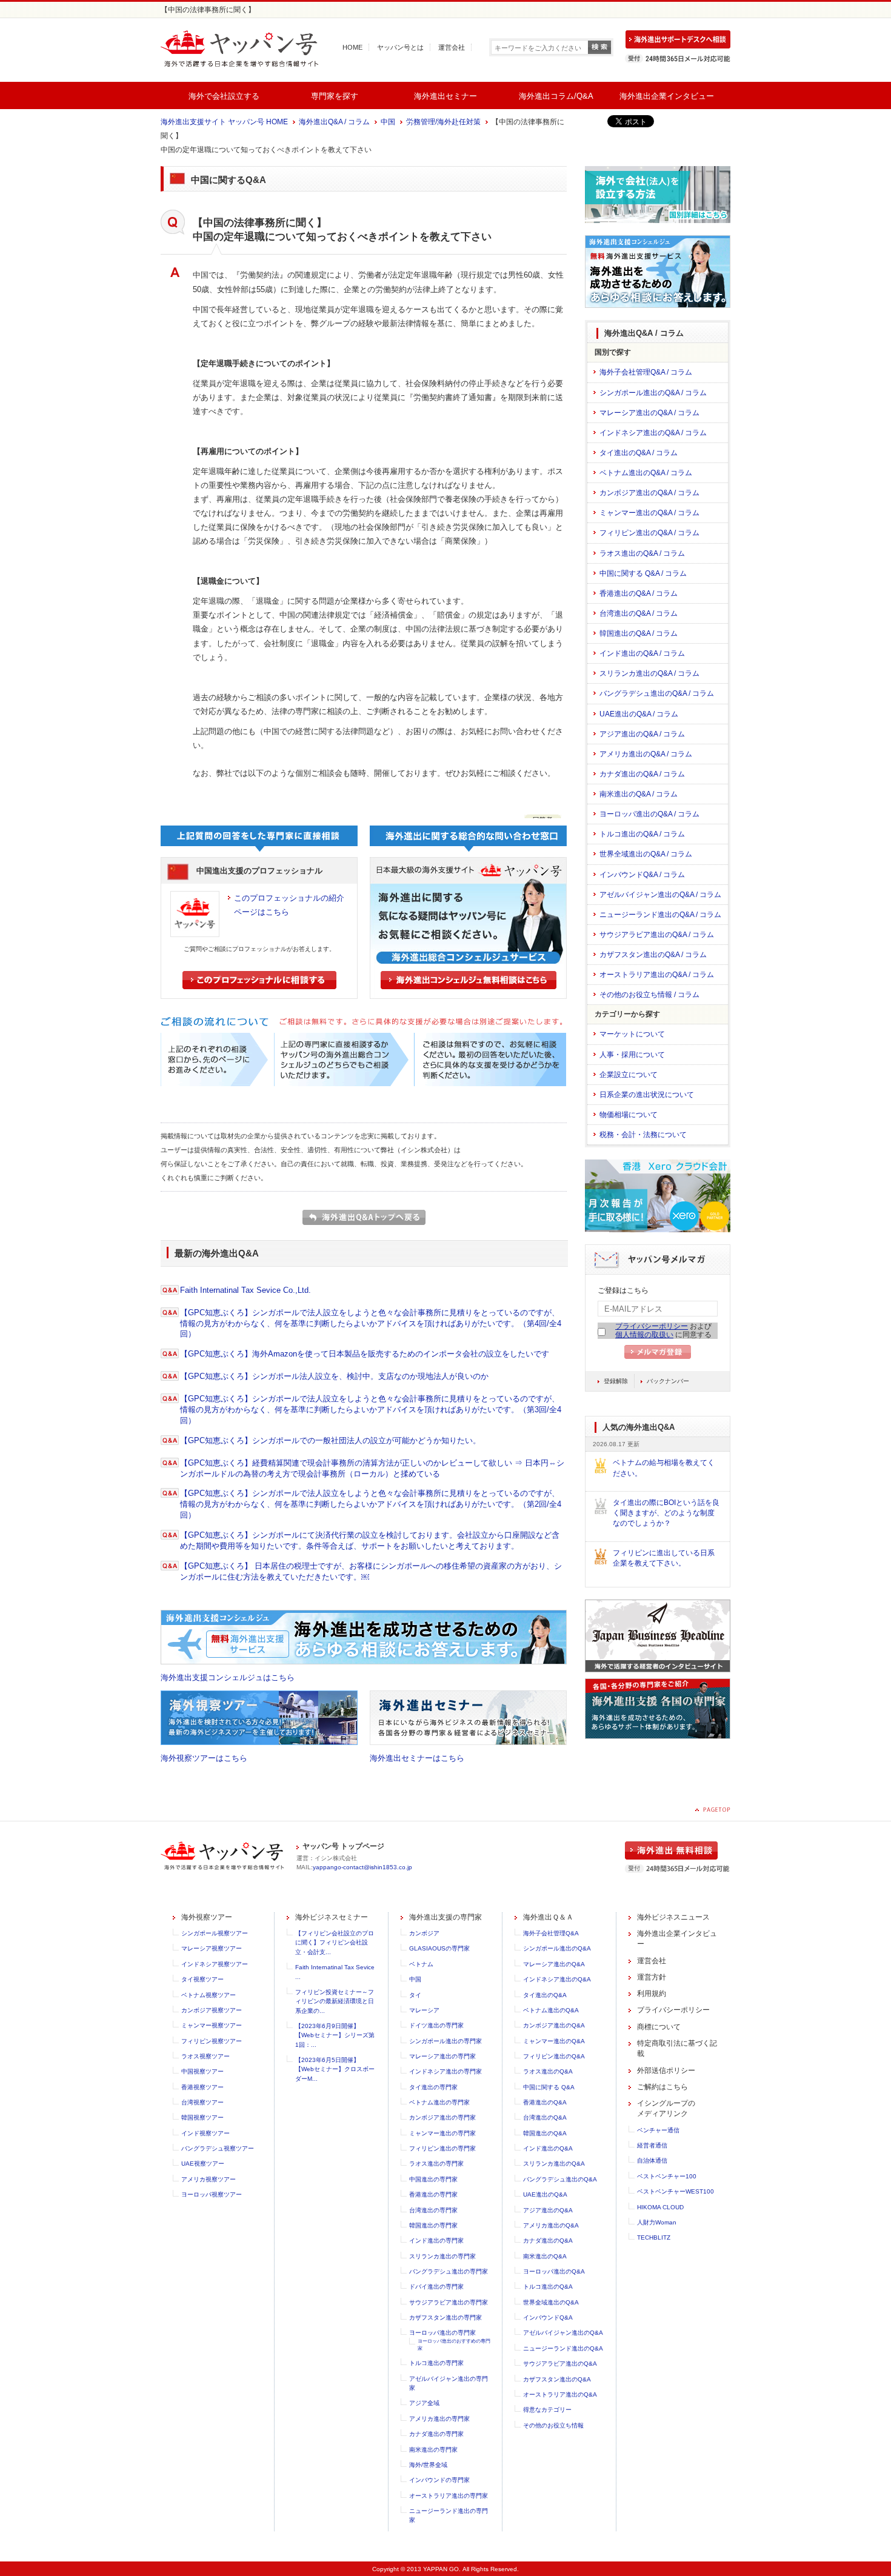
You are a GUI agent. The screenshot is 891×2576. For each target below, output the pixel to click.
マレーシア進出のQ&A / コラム (649, 413)
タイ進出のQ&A (545, 1995)
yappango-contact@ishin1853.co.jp (362, 1867)
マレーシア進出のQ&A (554, 1964)
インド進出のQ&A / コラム (642, 653)
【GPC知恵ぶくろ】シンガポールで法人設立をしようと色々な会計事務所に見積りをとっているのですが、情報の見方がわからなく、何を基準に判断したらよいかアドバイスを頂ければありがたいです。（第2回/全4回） (371, 1504)
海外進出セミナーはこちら (417, 1758)
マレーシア (424, 2010)
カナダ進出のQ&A (548, 2241)
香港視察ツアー (202, 2087)
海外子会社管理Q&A (551, 1933)
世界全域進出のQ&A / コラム (646, 854)
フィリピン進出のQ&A (554, 2056)
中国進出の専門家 (433, 2179)
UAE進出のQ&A (545, 2194)
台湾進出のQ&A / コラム (639, 613)
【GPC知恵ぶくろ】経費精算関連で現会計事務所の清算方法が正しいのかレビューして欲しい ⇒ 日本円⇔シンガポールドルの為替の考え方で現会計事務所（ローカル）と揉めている (372, 1468)
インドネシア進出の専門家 (446, 2071)
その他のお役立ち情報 (553, 2425)
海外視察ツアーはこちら (204, 1758)
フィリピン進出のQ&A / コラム (649, 533)
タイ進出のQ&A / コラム (639, 453)
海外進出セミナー (446, 96)
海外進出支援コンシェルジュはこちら (228, 1677)
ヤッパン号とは (400, 47)
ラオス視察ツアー (205, 2056)
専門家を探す (335, 96)
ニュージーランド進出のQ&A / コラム (660, 915)
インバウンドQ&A (548, 2317)
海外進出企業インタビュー (667, 96)
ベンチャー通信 (658, 2130)
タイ (415, 1995)
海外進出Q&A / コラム (334, 122)
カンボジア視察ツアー (212, 2010)
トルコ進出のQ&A (548, 2287)
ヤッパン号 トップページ (343, 1846)
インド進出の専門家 (436, 2241)
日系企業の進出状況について (647, 1095)
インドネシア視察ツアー (215, 1964)
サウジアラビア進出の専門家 (449, 2302)
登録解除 (616, 1381)
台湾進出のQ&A (545, 2117)
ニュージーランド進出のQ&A (563, 2348)
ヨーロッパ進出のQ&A (554, 2271)
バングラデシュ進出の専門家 (449, 2271)
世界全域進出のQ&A (551, 2302)
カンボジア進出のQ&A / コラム (649, 493)
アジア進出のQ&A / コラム (642, 734)
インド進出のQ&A (548, 2148)
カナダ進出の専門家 (436, 2434)
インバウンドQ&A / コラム (642, 875)
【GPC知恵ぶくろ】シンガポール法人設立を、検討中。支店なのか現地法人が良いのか (334, 1376)
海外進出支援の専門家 (446, 1917)
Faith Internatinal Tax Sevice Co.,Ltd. (245, 1290)
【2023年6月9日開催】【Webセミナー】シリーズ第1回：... (335, 2035)
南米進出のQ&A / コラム (639, 794)
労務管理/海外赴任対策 (443, 122)
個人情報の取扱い (644, 1335)
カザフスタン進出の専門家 (446, 2317)
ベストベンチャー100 (667, 2176)
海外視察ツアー (207, 1917)
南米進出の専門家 (433, 2450)
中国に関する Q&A (549, 2087)
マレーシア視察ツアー (212, 1948)
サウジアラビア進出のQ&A (560, 2364)
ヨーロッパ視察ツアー (212, 2194)
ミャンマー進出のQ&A (554, 2041)
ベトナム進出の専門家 (439, 2102)
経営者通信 (652, 2145)
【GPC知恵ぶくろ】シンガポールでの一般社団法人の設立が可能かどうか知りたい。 (330, 1440)
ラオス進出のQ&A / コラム (642, 553)
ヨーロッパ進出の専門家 (442, 2333)
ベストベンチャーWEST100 (676, 2191)
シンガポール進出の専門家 (446, 2041)
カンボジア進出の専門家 (442, 2117)
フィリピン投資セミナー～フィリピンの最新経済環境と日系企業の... (335, 2001)
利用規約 (652, 1994)
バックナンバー (668, 1381)
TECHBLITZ (654, 2237)
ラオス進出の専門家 (436, 2164)
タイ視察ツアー (202, 1979)
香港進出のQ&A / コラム (639, 593)
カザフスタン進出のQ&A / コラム (653, 955)
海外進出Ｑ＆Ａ (548, 1917)
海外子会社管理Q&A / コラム (646, 372)
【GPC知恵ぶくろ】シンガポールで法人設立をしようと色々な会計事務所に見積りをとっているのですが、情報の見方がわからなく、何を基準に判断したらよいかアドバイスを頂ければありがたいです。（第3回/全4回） (371, 1410)
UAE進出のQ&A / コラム (639, 714)
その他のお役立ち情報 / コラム (649, 995)
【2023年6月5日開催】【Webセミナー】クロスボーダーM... (335, 2069)
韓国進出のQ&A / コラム (639, 633)
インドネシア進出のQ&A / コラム (653, 433)
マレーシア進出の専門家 (442, 2056)
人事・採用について (632, 1055)
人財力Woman (657, 2222)
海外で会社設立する (224, 96)
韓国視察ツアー (202, 2117)
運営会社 (452, 47)
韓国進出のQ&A (545, 2133)
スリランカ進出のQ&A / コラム (649, 673)
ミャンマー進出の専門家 (442, 2133)
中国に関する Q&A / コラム (643, 573)
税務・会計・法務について (643, 1135)
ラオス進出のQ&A (548, 2071)
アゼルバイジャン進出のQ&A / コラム (660, 895)
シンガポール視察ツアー (215, 1933)
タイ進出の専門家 (433, 2087)
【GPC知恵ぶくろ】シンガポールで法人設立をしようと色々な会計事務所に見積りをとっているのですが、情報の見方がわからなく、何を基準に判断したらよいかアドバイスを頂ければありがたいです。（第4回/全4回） (371, 1323)
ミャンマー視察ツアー (212, 2025)
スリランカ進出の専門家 (442, 2256)
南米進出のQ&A (545, 2256)
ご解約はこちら (662, 2087)
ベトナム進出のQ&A (551, 2010)
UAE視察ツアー (203, 2164)
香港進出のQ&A (545, 2102)
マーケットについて (632, 1034)
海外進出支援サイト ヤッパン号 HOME (224, 122)
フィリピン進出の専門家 (442, 2148)
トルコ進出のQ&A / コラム (642, 834)
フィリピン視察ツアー (212, 2041)
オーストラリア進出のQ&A (560, 2394)
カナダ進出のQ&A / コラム (642, 774)
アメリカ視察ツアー (209, 2179)
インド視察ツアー (205, 2133)
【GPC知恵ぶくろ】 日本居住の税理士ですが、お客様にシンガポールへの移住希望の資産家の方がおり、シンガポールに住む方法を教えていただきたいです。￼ (371, 1571)
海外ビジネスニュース (673, 1917)
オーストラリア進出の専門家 (449, 2496)
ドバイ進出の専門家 (436, 2287)
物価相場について (629, 1115)
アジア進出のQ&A (548, 2210)
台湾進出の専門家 (433, 2210)
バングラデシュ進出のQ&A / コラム (657, 693)
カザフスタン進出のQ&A (557, 2379)
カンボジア (424, 1933)
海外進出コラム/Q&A (556, 96)
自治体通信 (652, 2161)
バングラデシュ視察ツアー (218, 2148)
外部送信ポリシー (666, 2070)
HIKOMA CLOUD (660, 2207)
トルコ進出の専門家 (436, 2363)
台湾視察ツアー (202, 2102)
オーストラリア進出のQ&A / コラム (657, 975)
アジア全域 (424, 2403)
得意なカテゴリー (547, 2410)
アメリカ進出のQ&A (551, 2225)
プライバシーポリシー (652, 1326)
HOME (352, 47)
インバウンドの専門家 (439, 2480)
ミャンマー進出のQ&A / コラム (649, 513)
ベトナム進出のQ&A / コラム (646, 473)
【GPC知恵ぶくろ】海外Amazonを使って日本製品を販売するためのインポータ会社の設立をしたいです (365, 1354)
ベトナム (421, 1964)
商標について (659, 2027)
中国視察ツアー (202, 2071)
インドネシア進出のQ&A (557, 1979)
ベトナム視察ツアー (209, 1995)
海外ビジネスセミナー (332, 1917)
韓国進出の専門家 (433, 2225)
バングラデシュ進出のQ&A (560, 2179)
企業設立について (629, 1075)
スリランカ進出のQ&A (554, 2164)
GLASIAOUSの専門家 (439, 1948)
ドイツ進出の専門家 (436, 2025)
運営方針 (652, 1977)
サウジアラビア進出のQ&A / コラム (657, 935)
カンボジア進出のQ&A (554, 2025)
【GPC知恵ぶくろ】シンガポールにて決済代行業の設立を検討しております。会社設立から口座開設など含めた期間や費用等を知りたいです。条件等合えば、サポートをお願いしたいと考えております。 (370, 1540)
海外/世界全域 (428, 2465)
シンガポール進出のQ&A (557, 1948)
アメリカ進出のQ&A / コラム (646, 754)
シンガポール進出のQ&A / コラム (653, 393)
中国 (388, 122)
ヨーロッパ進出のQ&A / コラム (649, 814)
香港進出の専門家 (433, 2194)
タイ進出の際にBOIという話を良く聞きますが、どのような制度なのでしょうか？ (666, 1513)
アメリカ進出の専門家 (439, 2419)
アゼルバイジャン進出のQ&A (563, 2333)
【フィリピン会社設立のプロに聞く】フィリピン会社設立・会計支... (335, 1943)
